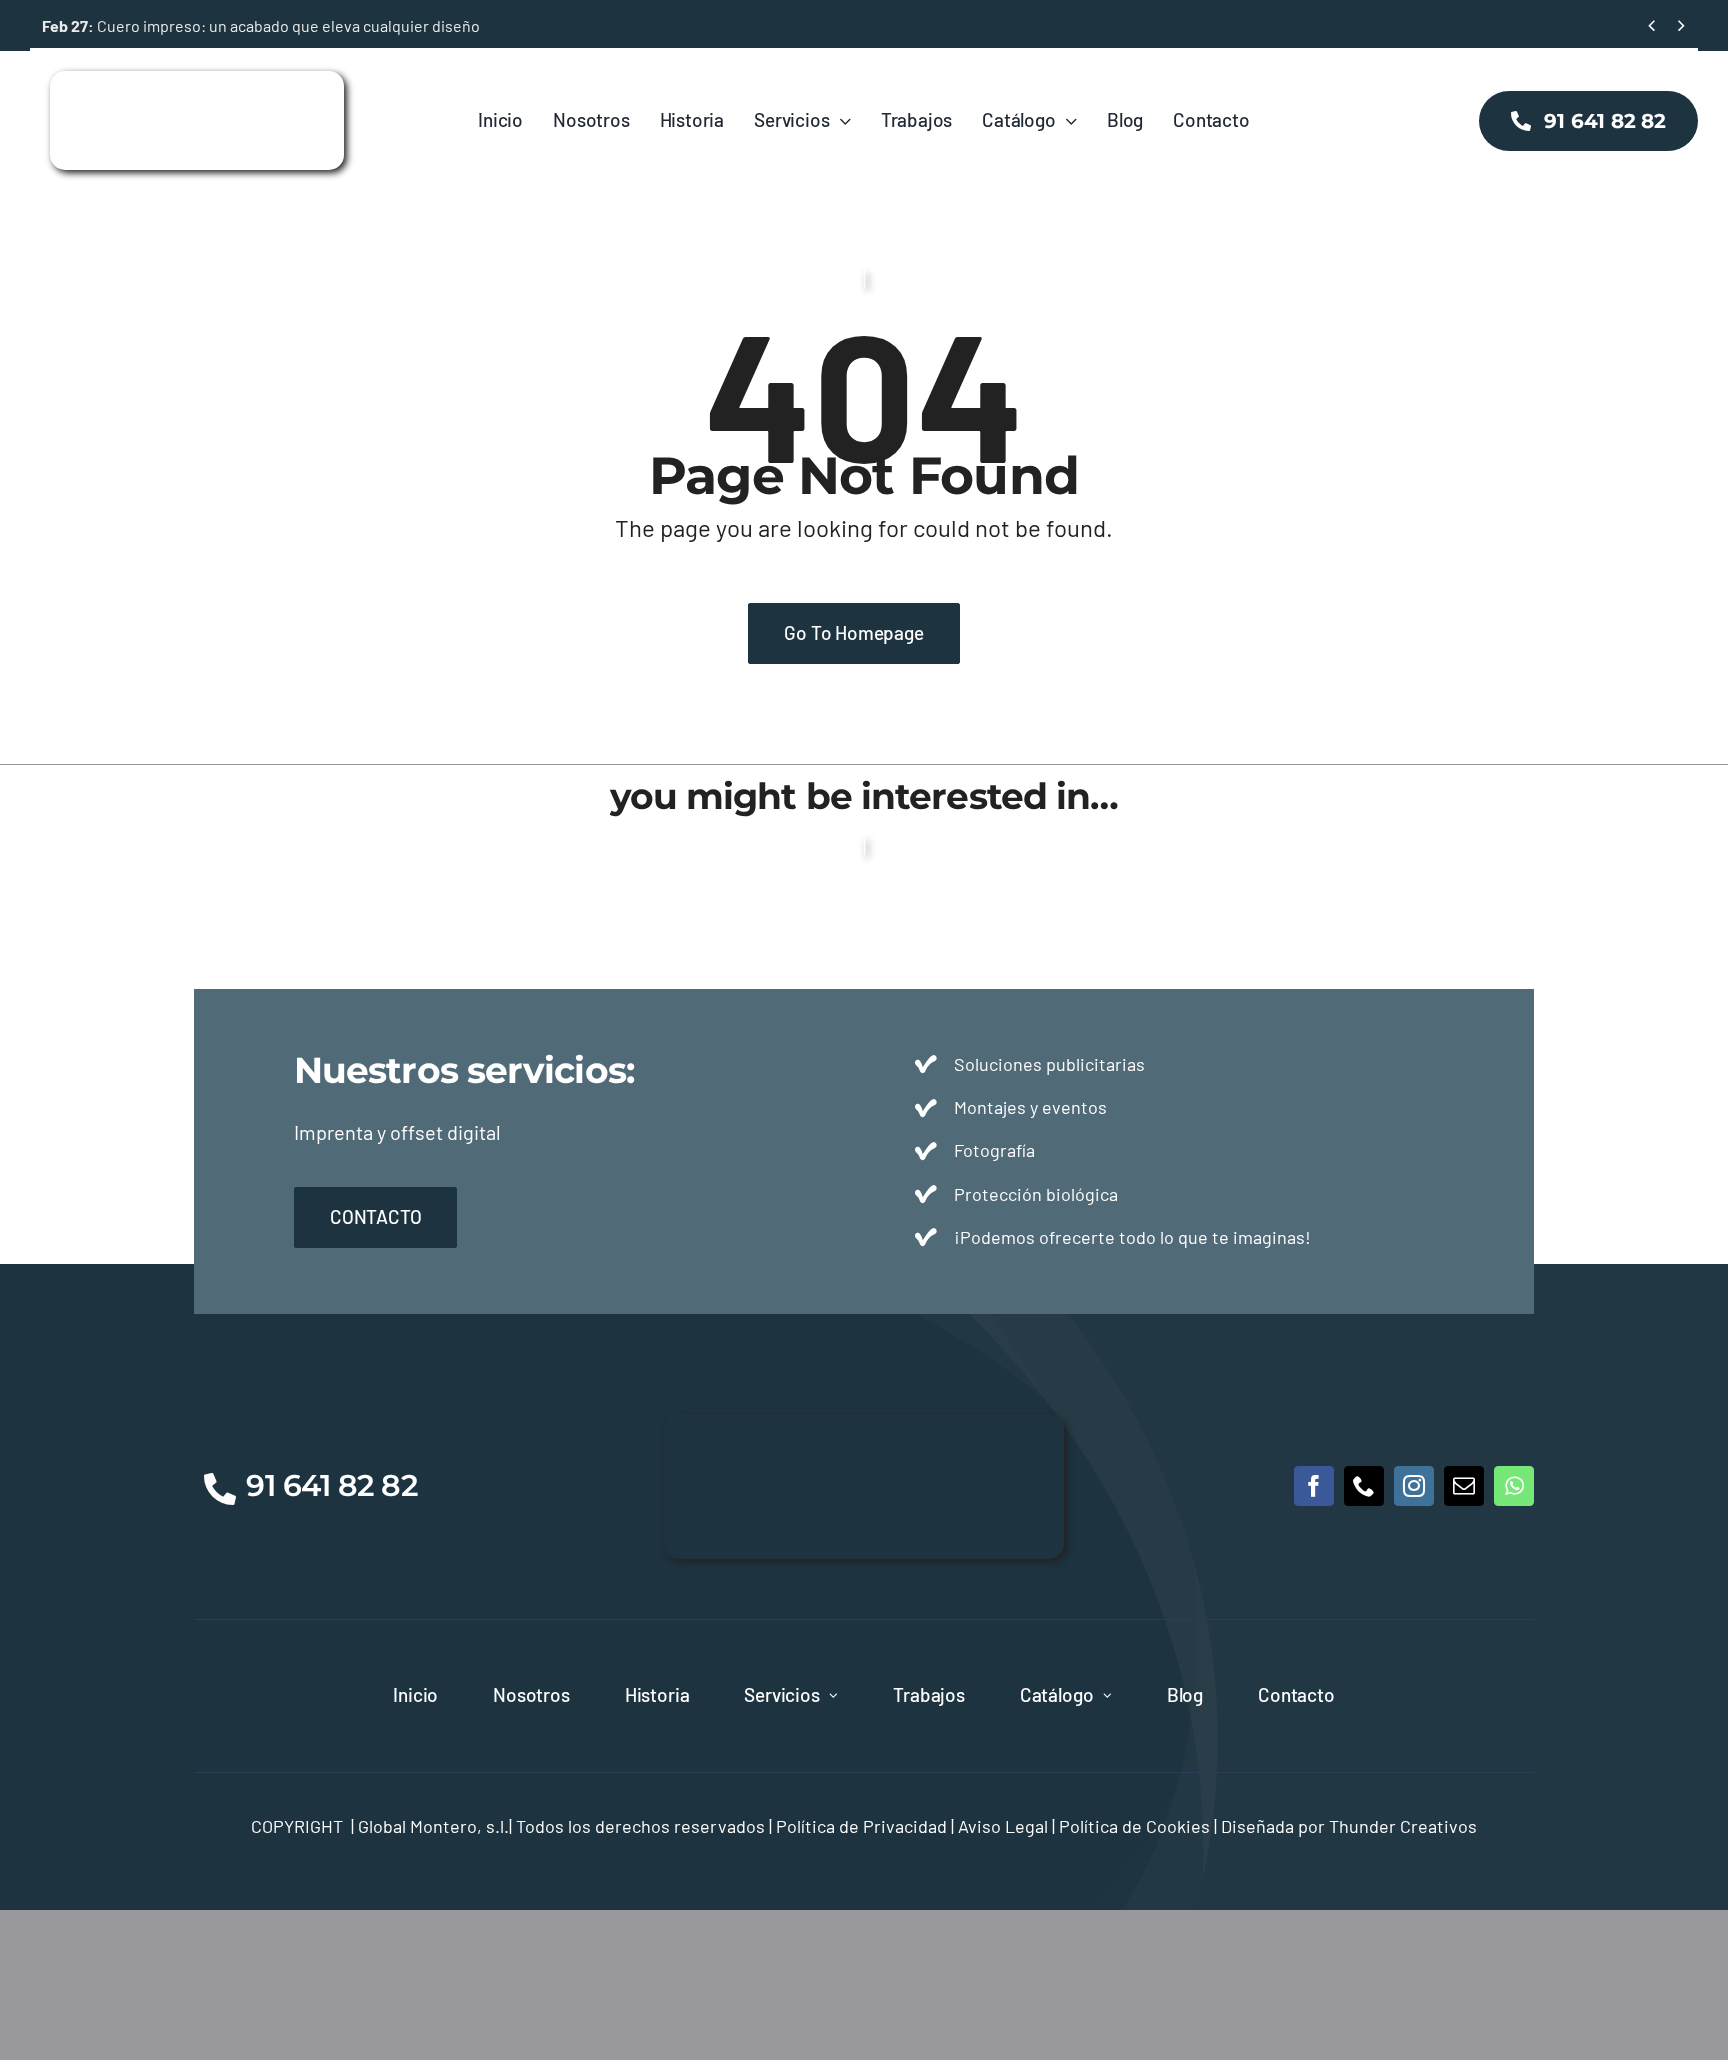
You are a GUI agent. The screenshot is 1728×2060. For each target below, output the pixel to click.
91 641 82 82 (332, 1485)
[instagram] (1414, 1486)
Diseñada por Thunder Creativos (1349, 1826)
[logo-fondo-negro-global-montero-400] (864, 1423)
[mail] (1464, 1486)
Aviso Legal (1003, 1826)
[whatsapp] (1514, 1486)
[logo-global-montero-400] (197, 80)
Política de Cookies (1134, 1826)
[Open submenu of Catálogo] (1107, 1696)
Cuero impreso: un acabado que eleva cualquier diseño (261, 25)
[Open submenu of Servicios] (833, 1696)
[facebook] (1314, 1486)
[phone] (1364, 1486)
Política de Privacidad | (867, 1826)
